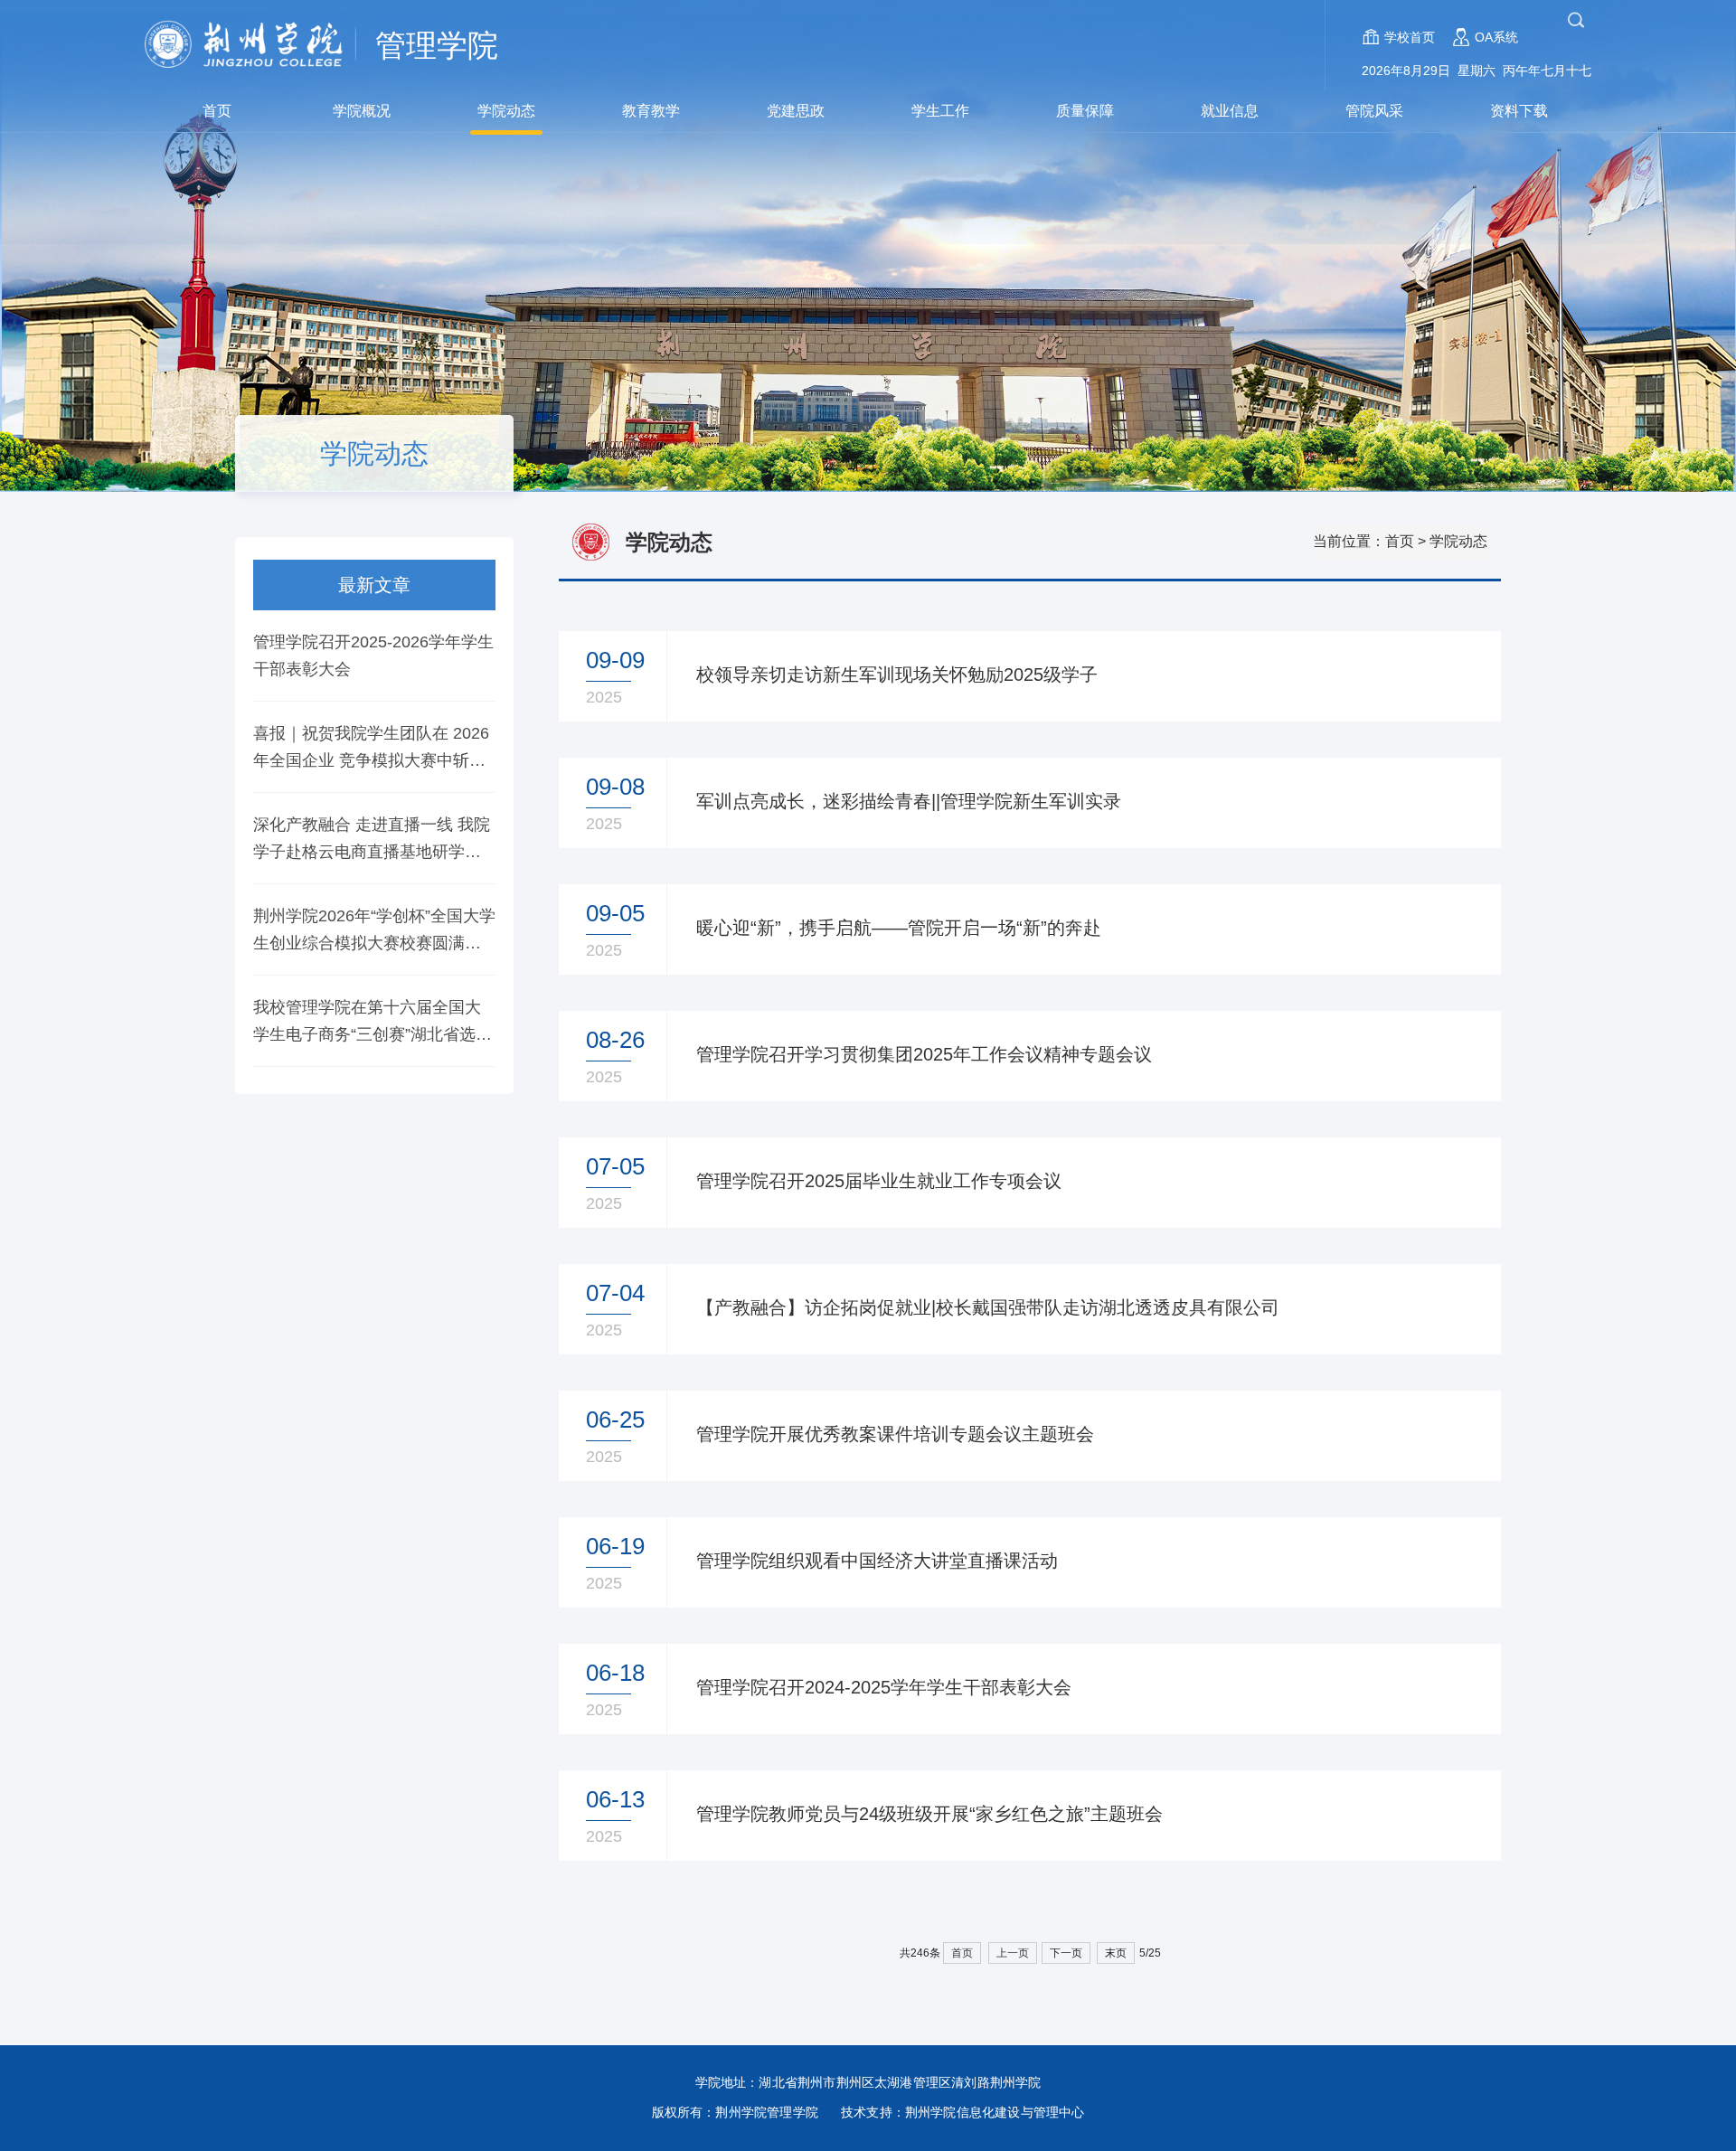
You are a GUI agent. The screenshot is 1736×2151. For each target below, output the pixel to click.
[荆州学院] (253, 45)
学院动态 (506, 111)
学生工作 (940, 111)
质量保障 (1085, 111)
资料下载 (1519, 111)
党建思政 (796, 111)
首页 (217, 111)
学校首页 (1410, 37)
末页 (1116, 1953)
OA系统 (1496, 37)
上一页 (1013, 1953)
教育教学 (651, 111)
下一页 (1066, 1953)
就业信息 (1230, 111)
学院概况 (362, 111)
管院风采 (1374, 111)
